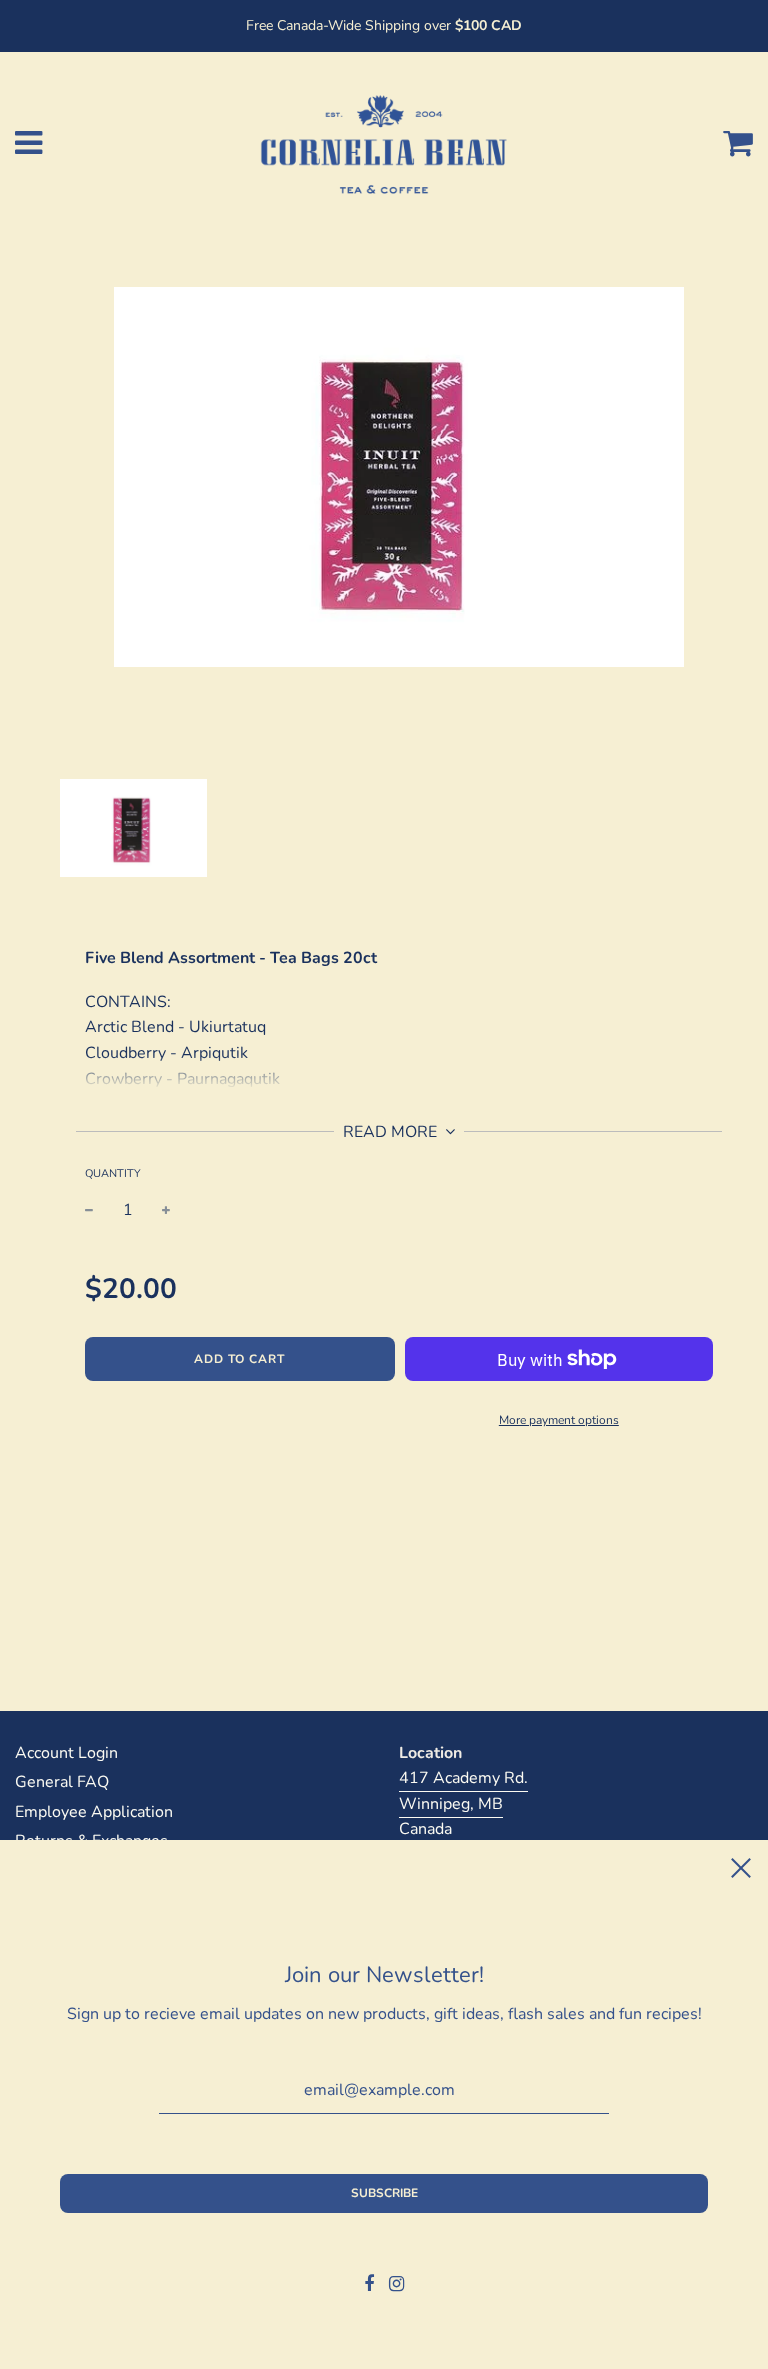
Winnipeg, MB (451, 1804)
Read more (392, 1132)
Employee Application (94, 1812)
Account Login (66, 1753)
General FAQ (62, 1782)
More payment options (559, 1420)
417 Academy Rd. (463, 1778)
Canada (425, 1829)
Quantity (113, 1173)
